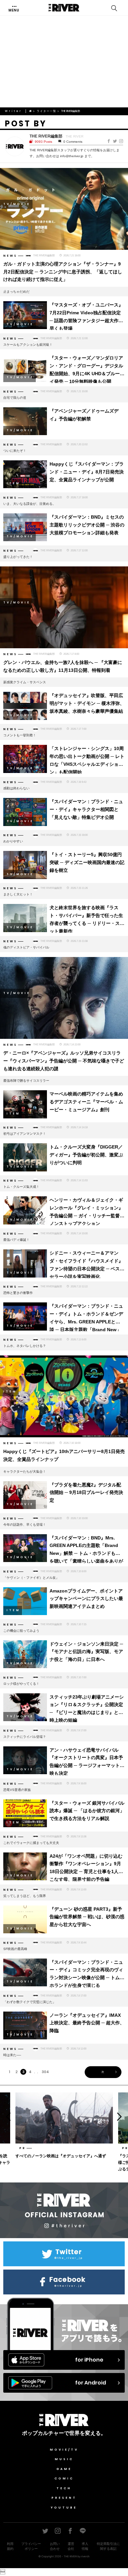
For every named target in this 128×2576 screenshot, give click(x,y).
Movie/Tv (64, 2450)
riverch (85, 2556)
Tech (64, 2488)
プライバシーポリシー (31, 2546)
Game (64, 2469)
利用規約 (10, 2546)
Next (122, 2116)
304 (45, 2072)
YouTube (64, 2508)
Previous (6, 2116)
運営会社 (71, 2546)
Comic (64, 2478)
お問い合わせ (55, 2546)
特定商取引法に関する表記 (108, 2546)
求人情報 (85, 2546)
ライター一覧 (47, 111)
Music (64, 2459)
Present (64, 2498)
